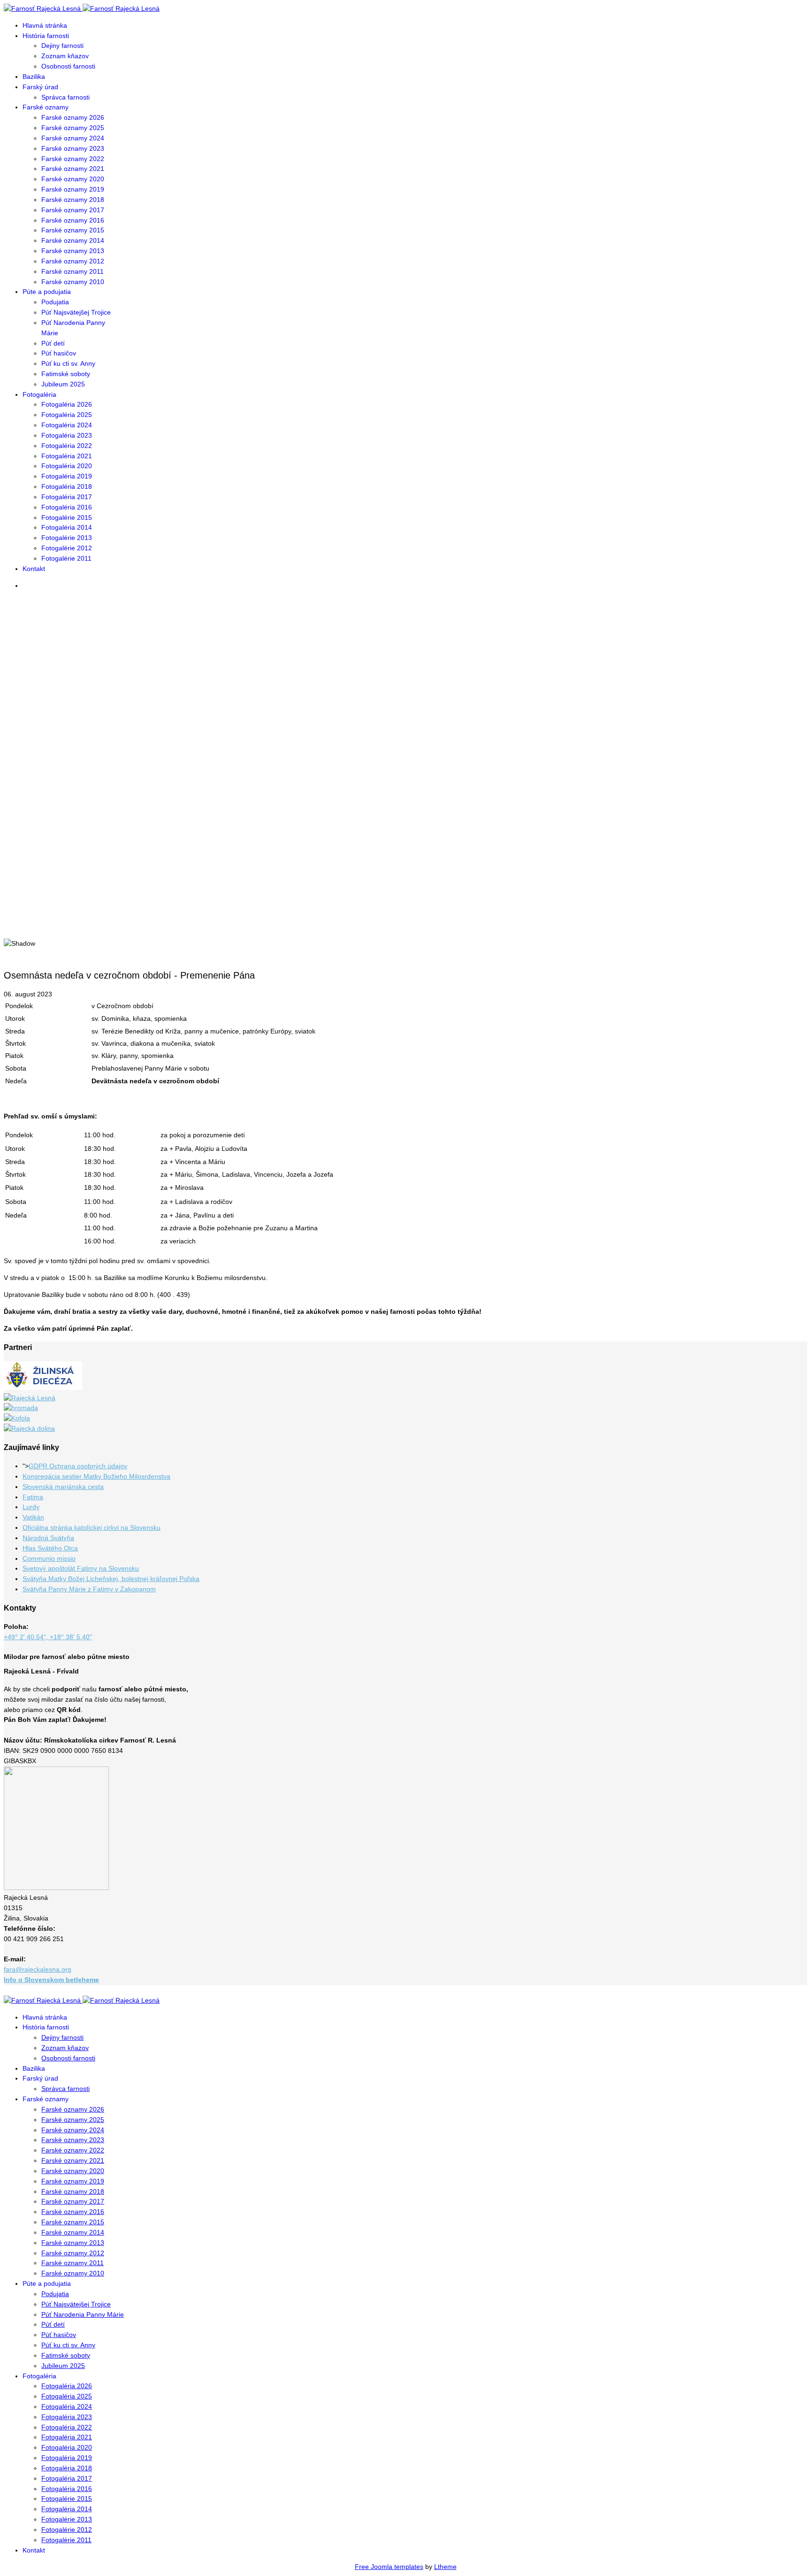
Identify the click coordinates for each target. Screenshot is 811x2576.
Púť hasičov (59, 353)
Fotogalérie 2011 (66, 558)
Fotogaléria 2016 (67, 507)
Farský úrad (40, 87)
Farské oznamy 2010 (73, 282)
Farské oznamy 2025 (73, 128)
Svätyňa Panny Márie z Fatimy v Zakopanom (89, 1589)
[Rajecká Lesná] (30, 1398)
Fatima (33, 1497)
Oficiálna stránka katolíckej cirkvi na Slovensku (92, 1527)
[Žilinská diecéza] (43, 1388)
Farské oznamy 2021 (73, 169)
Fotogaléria (39, 394)
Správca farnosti (65, 97)
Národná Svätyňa (48, 1538)
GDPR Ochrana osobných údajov (78, 1466)
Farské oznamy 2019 (73, 189)
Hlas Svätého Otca (50, 1548)
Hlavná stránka (45, 25)
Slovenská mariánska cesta (63, 1487)
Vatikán (33, 1517)
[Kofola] (17, 1418)
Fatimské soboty (66, 374)
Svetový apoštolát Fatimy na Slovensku (81, 1568)
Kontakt (34, 569)
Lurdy (31, 1507)
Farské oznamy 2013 (73, 251)
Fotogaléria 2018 (67, 486)
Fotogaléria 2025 (67, 415)
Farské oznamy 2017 (73, 210)
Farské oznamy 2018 (73, 200)
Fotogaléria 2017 (67, 497)
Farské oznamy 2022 (73, 159)
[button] (405, 906)
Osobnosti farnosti (68, 66)
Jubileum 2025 (63, 384)
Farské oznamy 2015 (73, 230)
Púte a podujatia (47, 292)
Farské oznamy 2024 (73, 138)
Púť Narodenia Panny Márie (83, 2314)
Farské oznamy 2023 (73, 148)
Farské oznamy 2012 (73, 261)
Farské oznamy (46, 107)
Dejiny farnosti (62, 46)
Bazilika (34, 77)
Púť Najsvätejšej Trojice (76, 312)
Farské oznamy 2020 (73, 179)
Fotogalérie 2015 (67, 517)
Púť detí (53, 343)
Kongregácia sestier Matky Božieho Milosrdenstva (96, 1476)
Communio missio (49, 1558)
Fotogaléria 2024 (67, 425)
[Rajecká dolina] (29, 1428)
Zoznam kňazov (65, 56)
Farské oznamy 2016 (73, 220)
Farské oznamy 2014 (73, 240)
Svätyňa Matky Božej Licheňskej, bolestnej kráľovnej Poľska (111, 1579)
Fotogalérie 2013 (67, 538)
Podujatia (55, 302)
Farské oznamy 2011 (73, 271)
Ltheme (445, 2567)
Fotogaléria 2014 (67, 527)
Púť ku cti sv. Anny (68, 363)
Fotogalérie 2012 (67, 548)
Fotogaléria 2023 (67, 435)
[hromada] (21, 1408)
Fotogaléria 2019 (67, 476)
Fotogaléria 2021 (67, 456)
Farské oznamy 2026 (73, 117)
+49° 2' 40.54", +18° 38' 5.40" (48, 1637)
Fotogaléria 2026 (67, 404)
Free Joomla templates (389, 2567)
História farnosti (46, 36)
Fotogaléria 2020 (67, 466)
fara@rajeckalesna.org (38, 1969)
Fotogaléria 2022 (67, 446)
